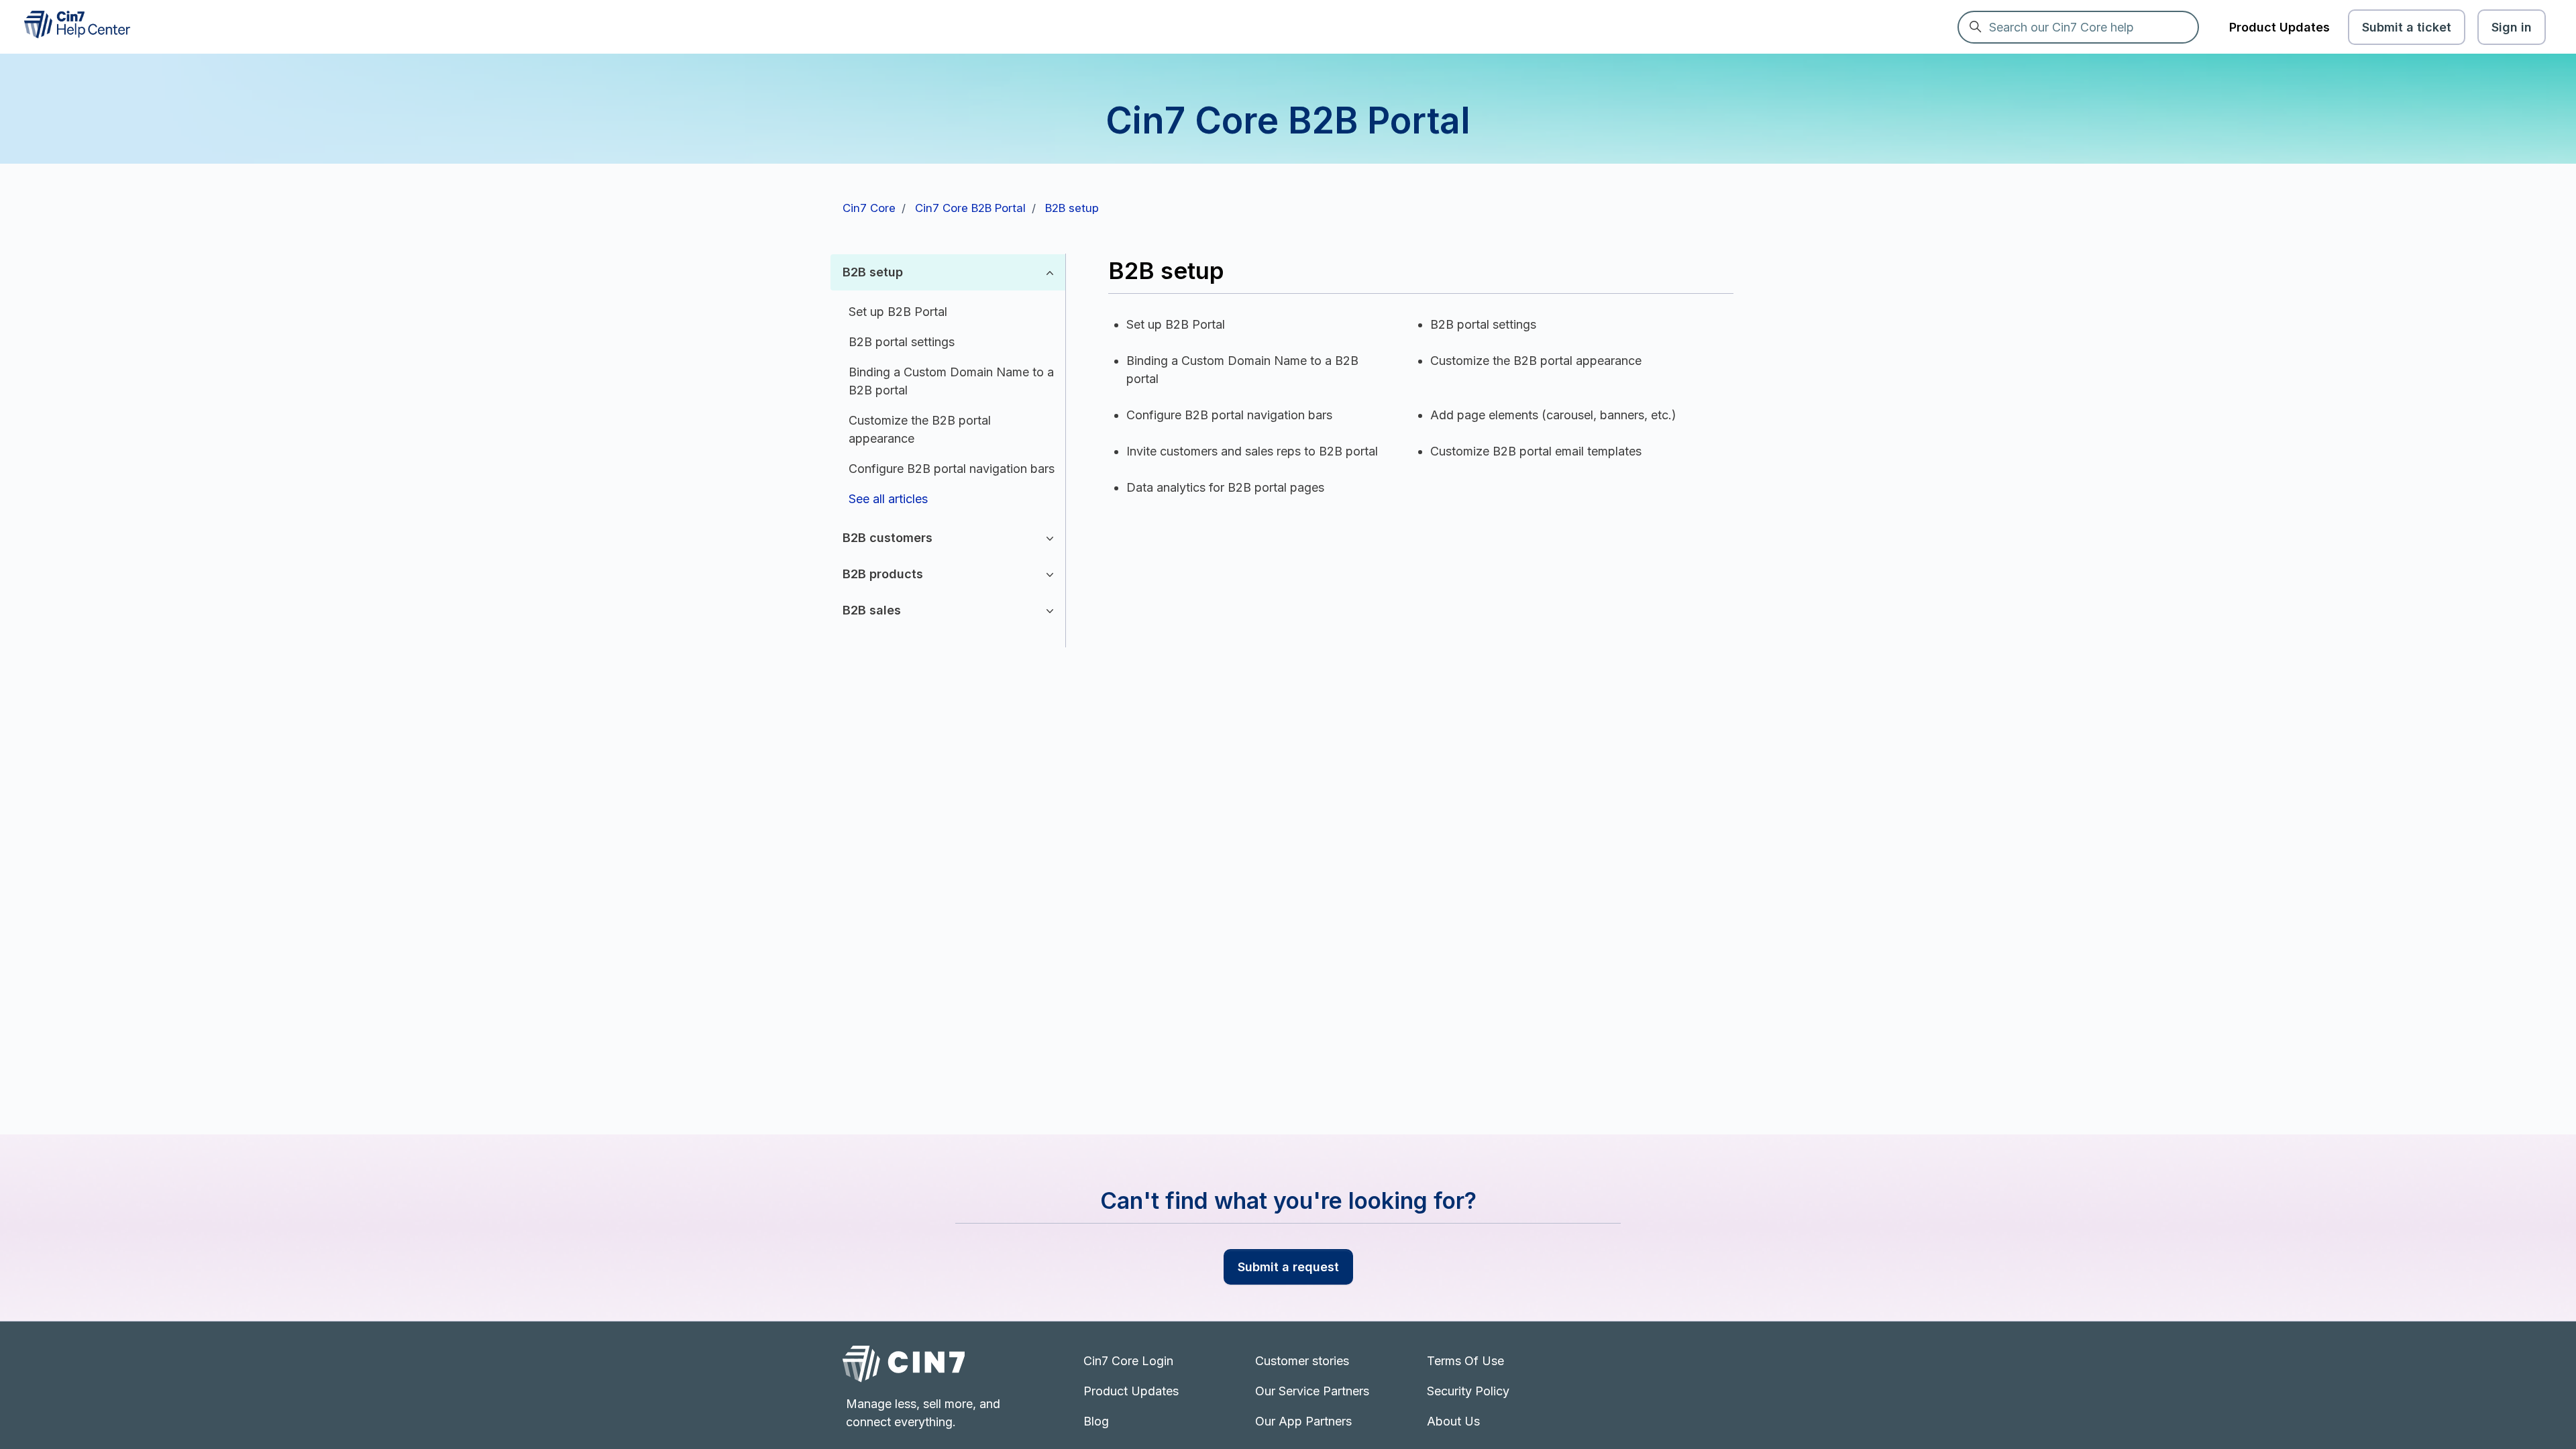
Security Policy (1468, 1391)
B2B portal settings (902, 342)
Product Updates (2279, 27)
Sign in (2512, 27)
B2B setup (1072, 208)
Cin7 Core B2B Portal (970, 208)
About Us (1453, 1421)
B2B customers (888, 538)
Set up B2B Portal (898, 312)
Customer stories (1302, 1361)
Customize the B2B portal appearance (920, 429)
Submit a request (1288, 1267)
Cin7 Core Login (1128, 1361)
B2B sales (872, 610)
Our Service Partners (1312, 1391)
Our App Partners (1303, 1421)
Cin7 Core (869, 208)
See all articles (888, 499)
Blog (1096, 1421)
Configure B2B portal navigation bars (952, 469)
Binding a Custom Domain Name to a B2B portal (951, 381)
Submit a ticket (2407, 27)
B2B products (883, 574)
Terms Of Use (1465, 1361)
